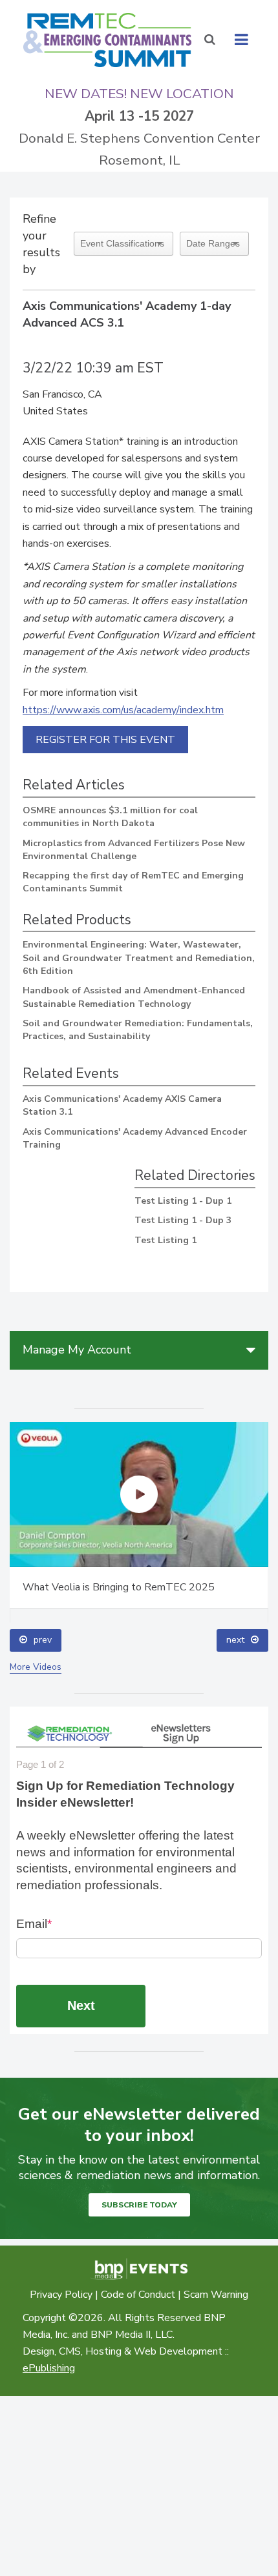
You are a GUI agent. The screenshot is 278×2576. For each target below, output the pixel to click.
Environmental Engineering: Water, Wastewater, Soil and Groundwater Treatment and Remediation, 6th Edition (139, 958)
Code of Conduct (138, 2295)
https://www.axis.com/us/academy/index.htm (123, 710)
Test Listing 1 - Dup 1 (183, 1201)
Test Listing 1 (166, 1240)
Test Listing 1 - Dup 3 (183, 1220)
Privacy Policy (61, 2295)
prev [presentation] (43, 1640)
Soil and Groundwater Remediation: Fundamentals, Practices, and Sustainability (138, 1030)
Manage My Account (77, 1350)
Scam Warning (216, 2295)
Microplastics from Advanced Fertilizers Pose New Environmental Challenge (134, 850)
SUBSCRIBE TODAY (139, 2205)
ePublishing (49, 2368)
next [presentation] (235, 1640)
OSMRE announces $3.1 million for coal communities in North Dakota (110, 817)
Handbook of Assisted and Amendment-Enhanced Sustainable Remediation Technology (134, 997)
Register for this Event (105, 740)
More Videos (36, 1667)
